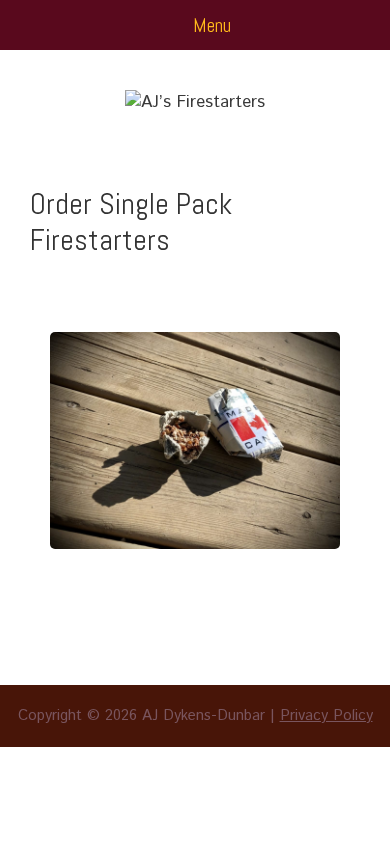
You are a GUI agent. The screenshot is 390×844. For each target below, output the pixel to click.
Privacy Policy (326, 715)
